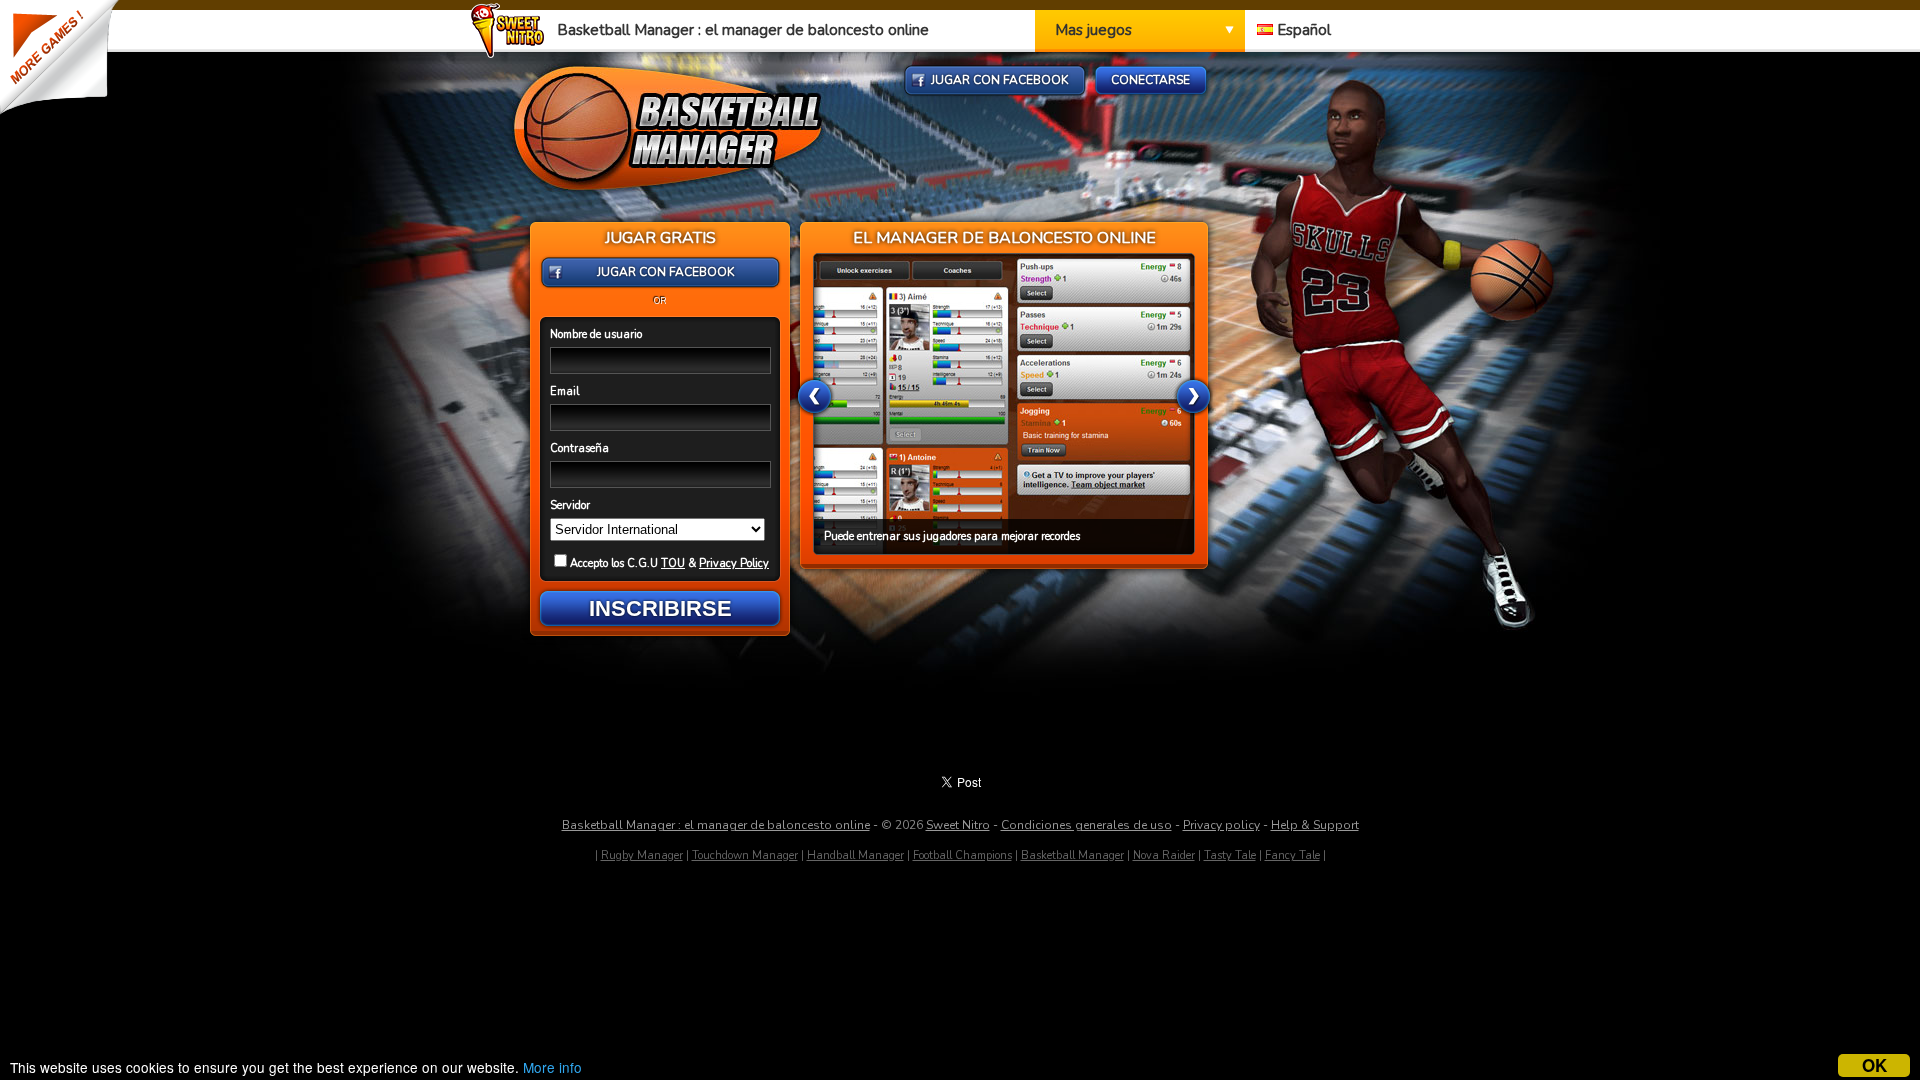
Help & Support (1315, 825)
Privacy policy (1221, 825)
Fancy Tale (1292, 855)
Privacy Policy (734, 563)
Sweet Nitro (958, 825)
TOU (673, 563)
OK (1874, 1065)
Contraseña (579, 448)
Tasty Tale (1230, 855)
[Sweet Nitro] (512, 53)
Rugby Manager (642, 855)
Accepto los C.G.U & (669, 563)
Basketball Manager (1072, 855)
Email (564, 391)
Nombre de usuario (596, 334)
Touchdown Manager (745, 855)
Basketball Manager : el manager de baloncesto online (716, 825)
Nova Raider (1164, 855)
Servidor (570, 505)
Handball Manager (855, 855)
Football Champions (962, 855)
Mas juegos (1093, 30)
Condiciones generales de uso (1086, 825)
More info (552, 1067)
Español (1302, 30)
